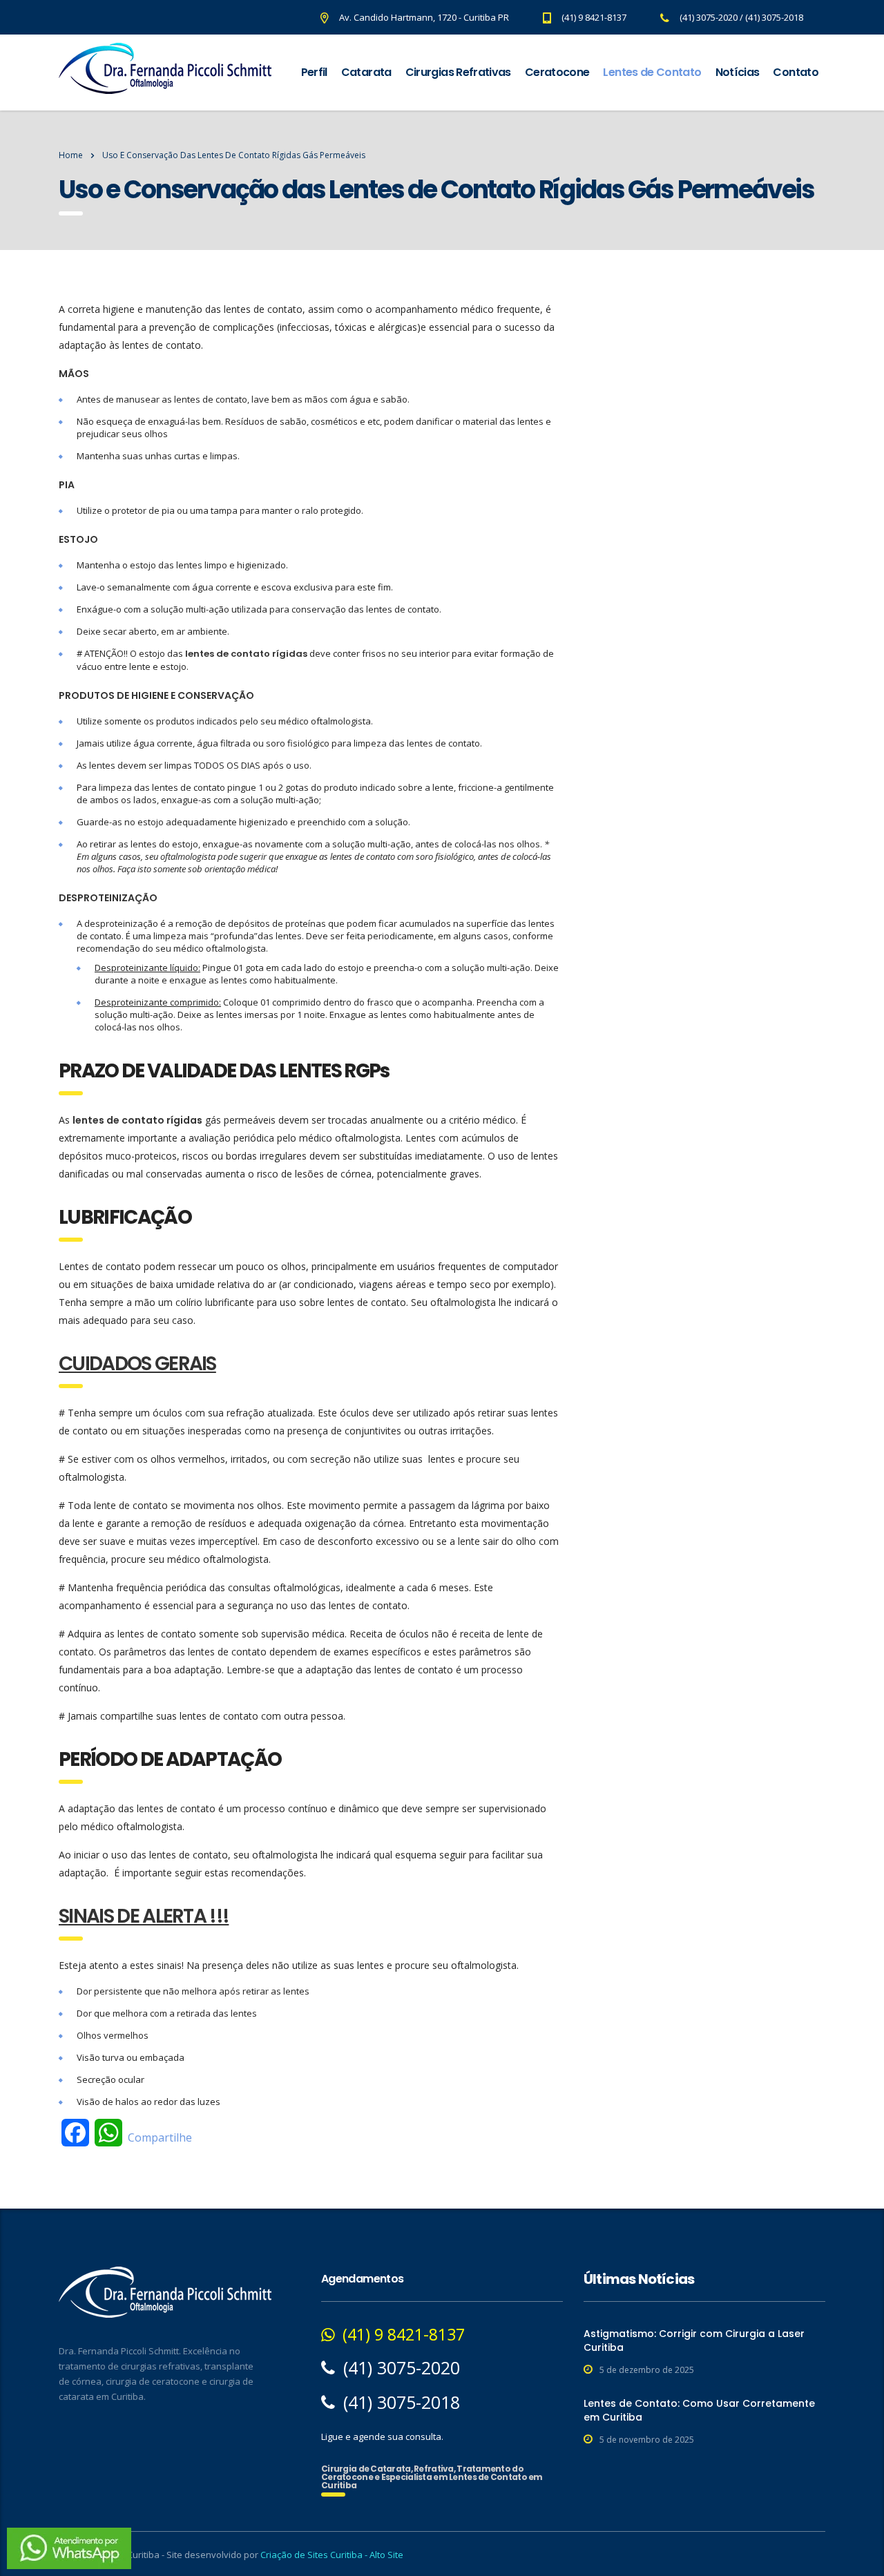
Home (71, 155)
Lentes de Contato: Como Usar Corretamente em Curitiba (699, 2410)
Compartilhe (160, 2137)
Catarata (366, 72)
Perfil (314, 72)
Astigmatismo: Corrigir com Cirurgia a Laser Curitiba (694, 2340)
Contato (796, 72)
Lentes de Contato (652, 72)
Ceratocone (557, 72)
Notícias (738, 72)
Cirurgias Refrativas (458, 72)
